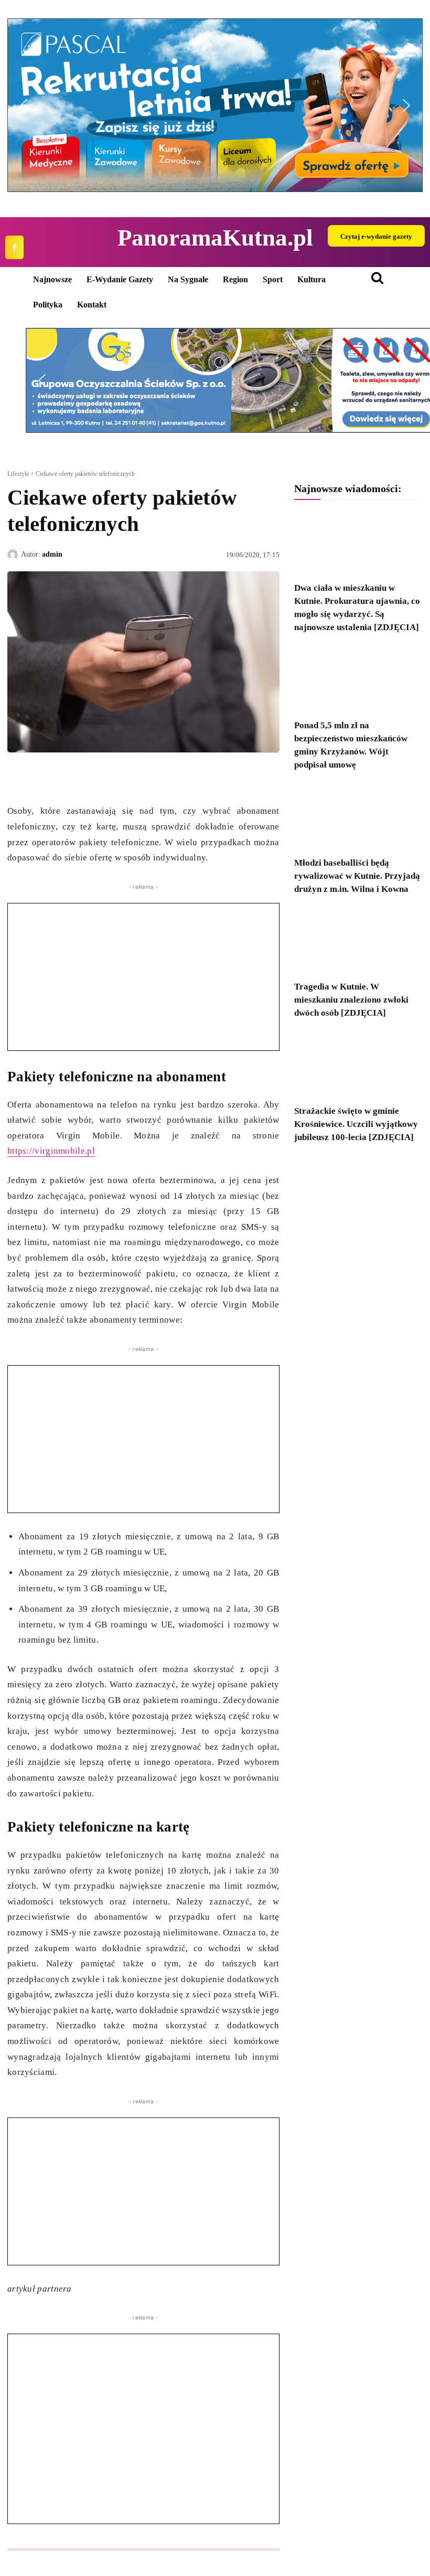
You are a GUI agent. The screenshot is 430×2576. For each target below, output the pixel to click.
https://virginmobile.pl (51, 1151)
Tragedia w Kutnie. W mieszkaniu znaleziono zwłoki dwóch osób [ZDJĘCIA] (351, 1000)
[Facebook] (14, 247)
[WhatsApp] (66, 777)
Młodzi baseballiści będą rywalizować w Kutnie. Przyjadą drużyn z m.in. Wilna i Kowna (357, 876)
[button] (215, 105)
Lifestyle (18, 474)
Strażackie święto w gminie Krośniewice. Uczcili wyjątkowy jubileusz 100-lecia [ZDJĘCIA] (356, 1124)
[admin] (14, 555)
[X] (42, 777)
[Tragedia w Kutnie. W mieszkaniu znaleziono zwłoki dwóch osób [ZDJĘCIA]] (358, 941)
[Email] (90, 777)
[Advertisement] (143, 977)
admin (52, 554)
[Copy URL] (114, 777)
